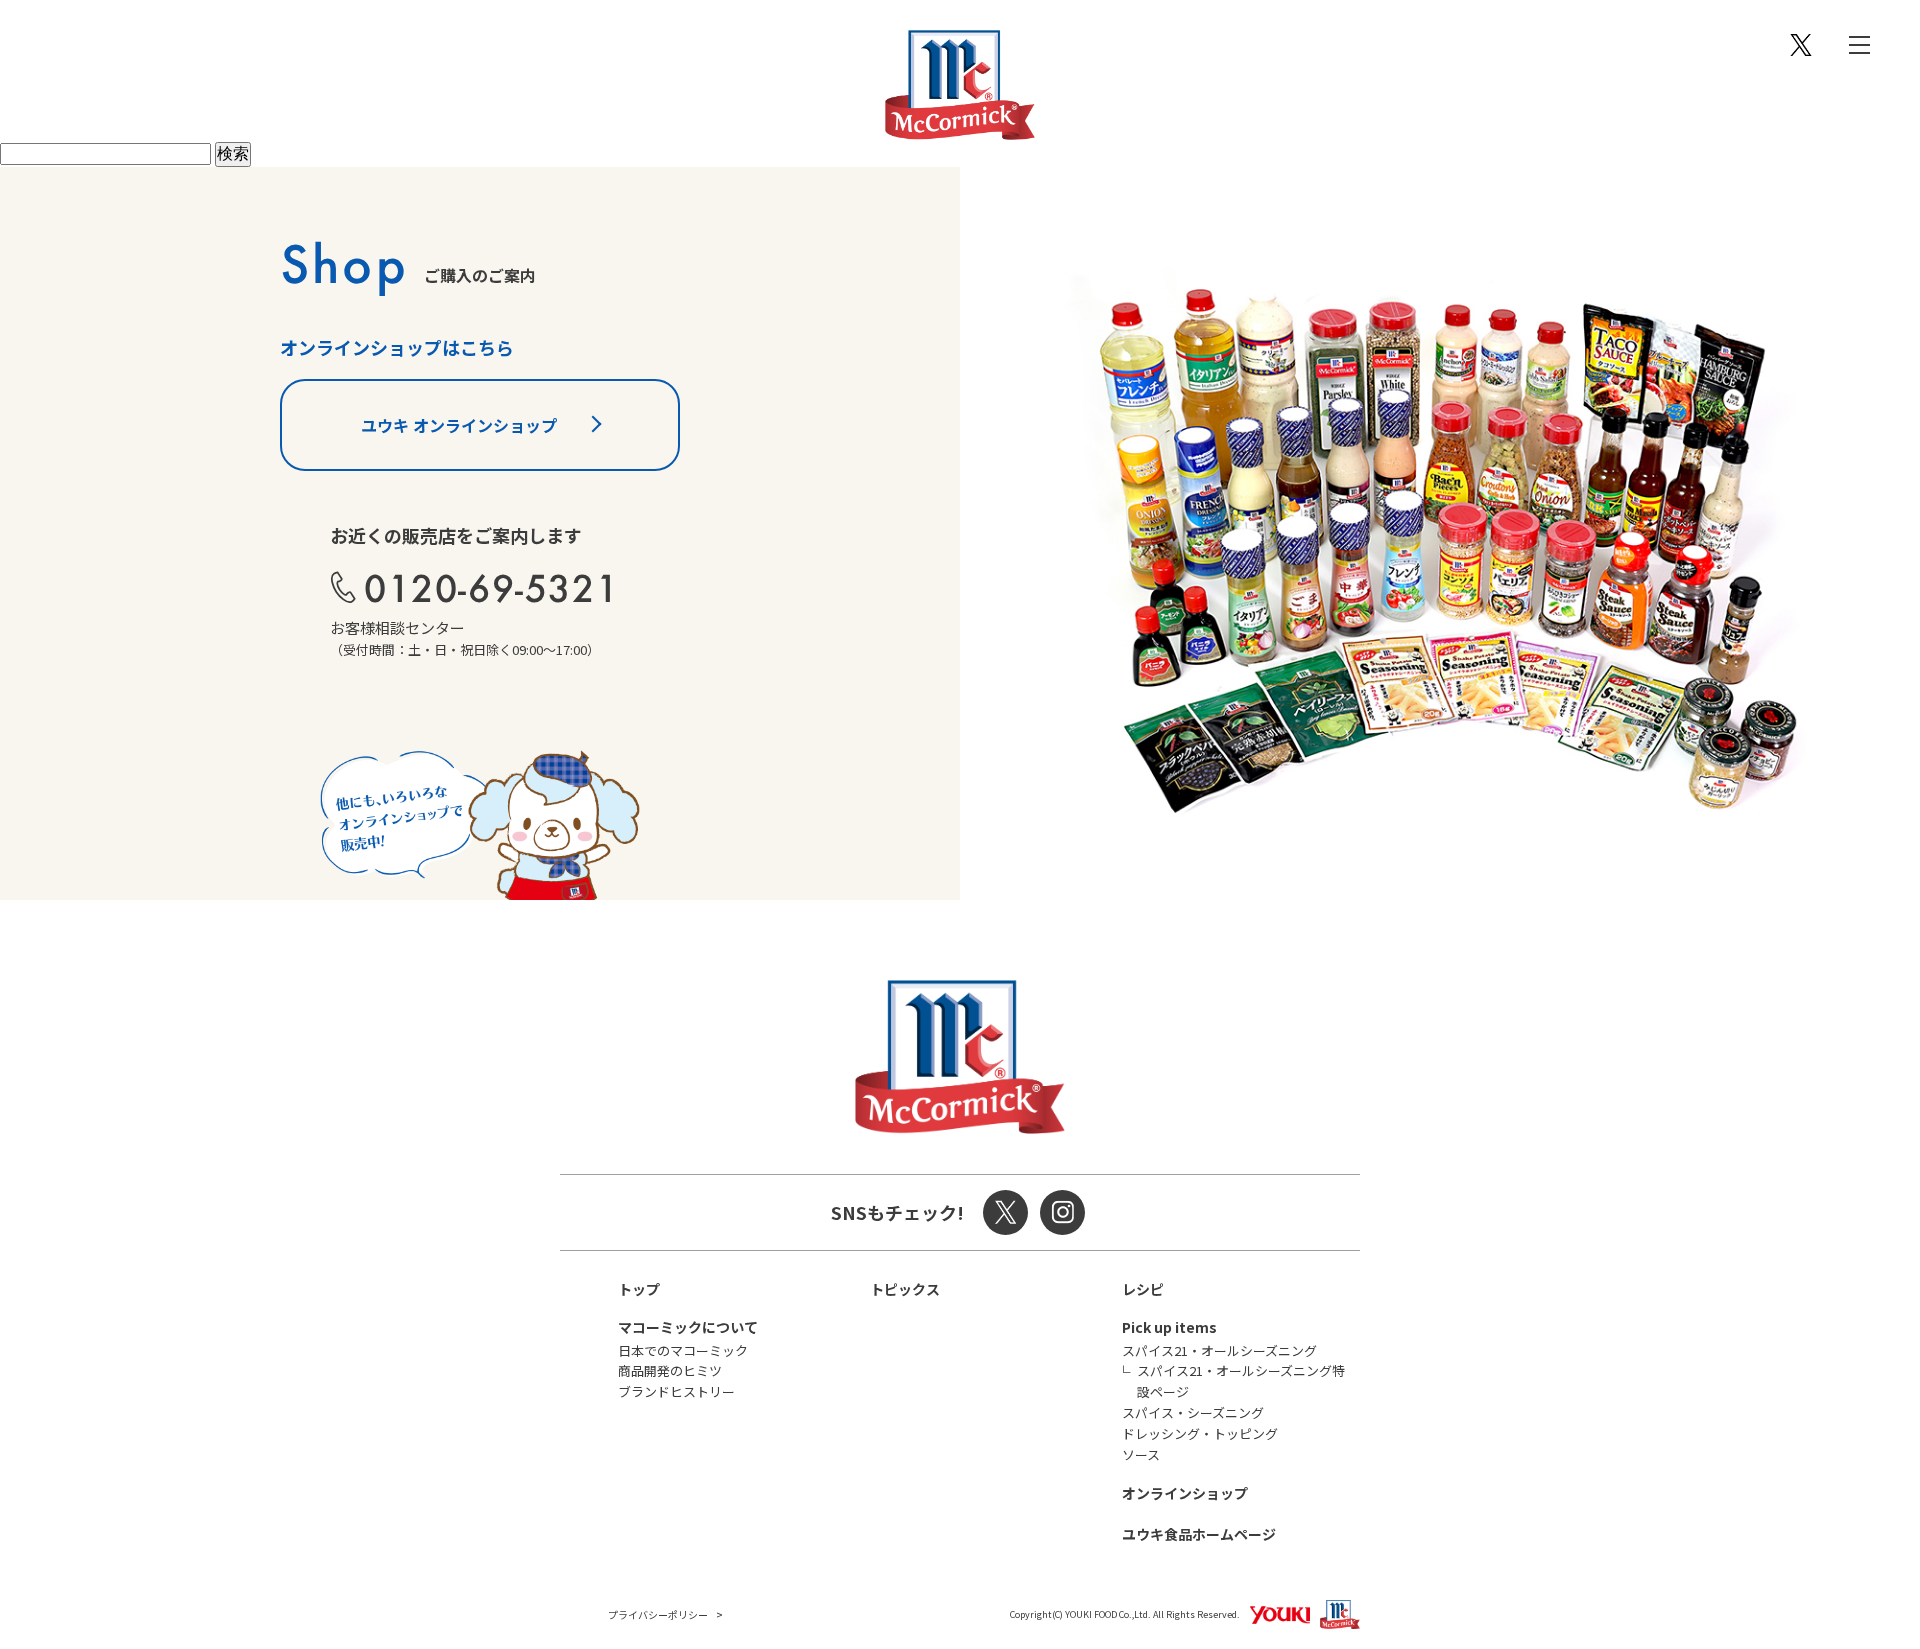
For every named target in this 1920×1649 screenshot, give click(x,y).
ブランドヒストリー (676, 1391)
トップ (639, 1289)
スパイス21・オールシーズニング (1219, 1350)
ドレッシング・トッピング (1200, 1433)
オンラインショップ (1185, 1493)
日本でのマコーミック (683, 1350)
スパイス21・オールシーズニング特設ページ (1241, 1381)
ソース (1141, 1454)
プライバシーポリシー (658, 1614)
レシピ (1143, 1289)
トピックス (905, 1289)
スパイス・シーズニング (1193, 1412)
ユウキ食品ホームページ (1199, 1534)
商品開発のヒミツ (670, 1370)
